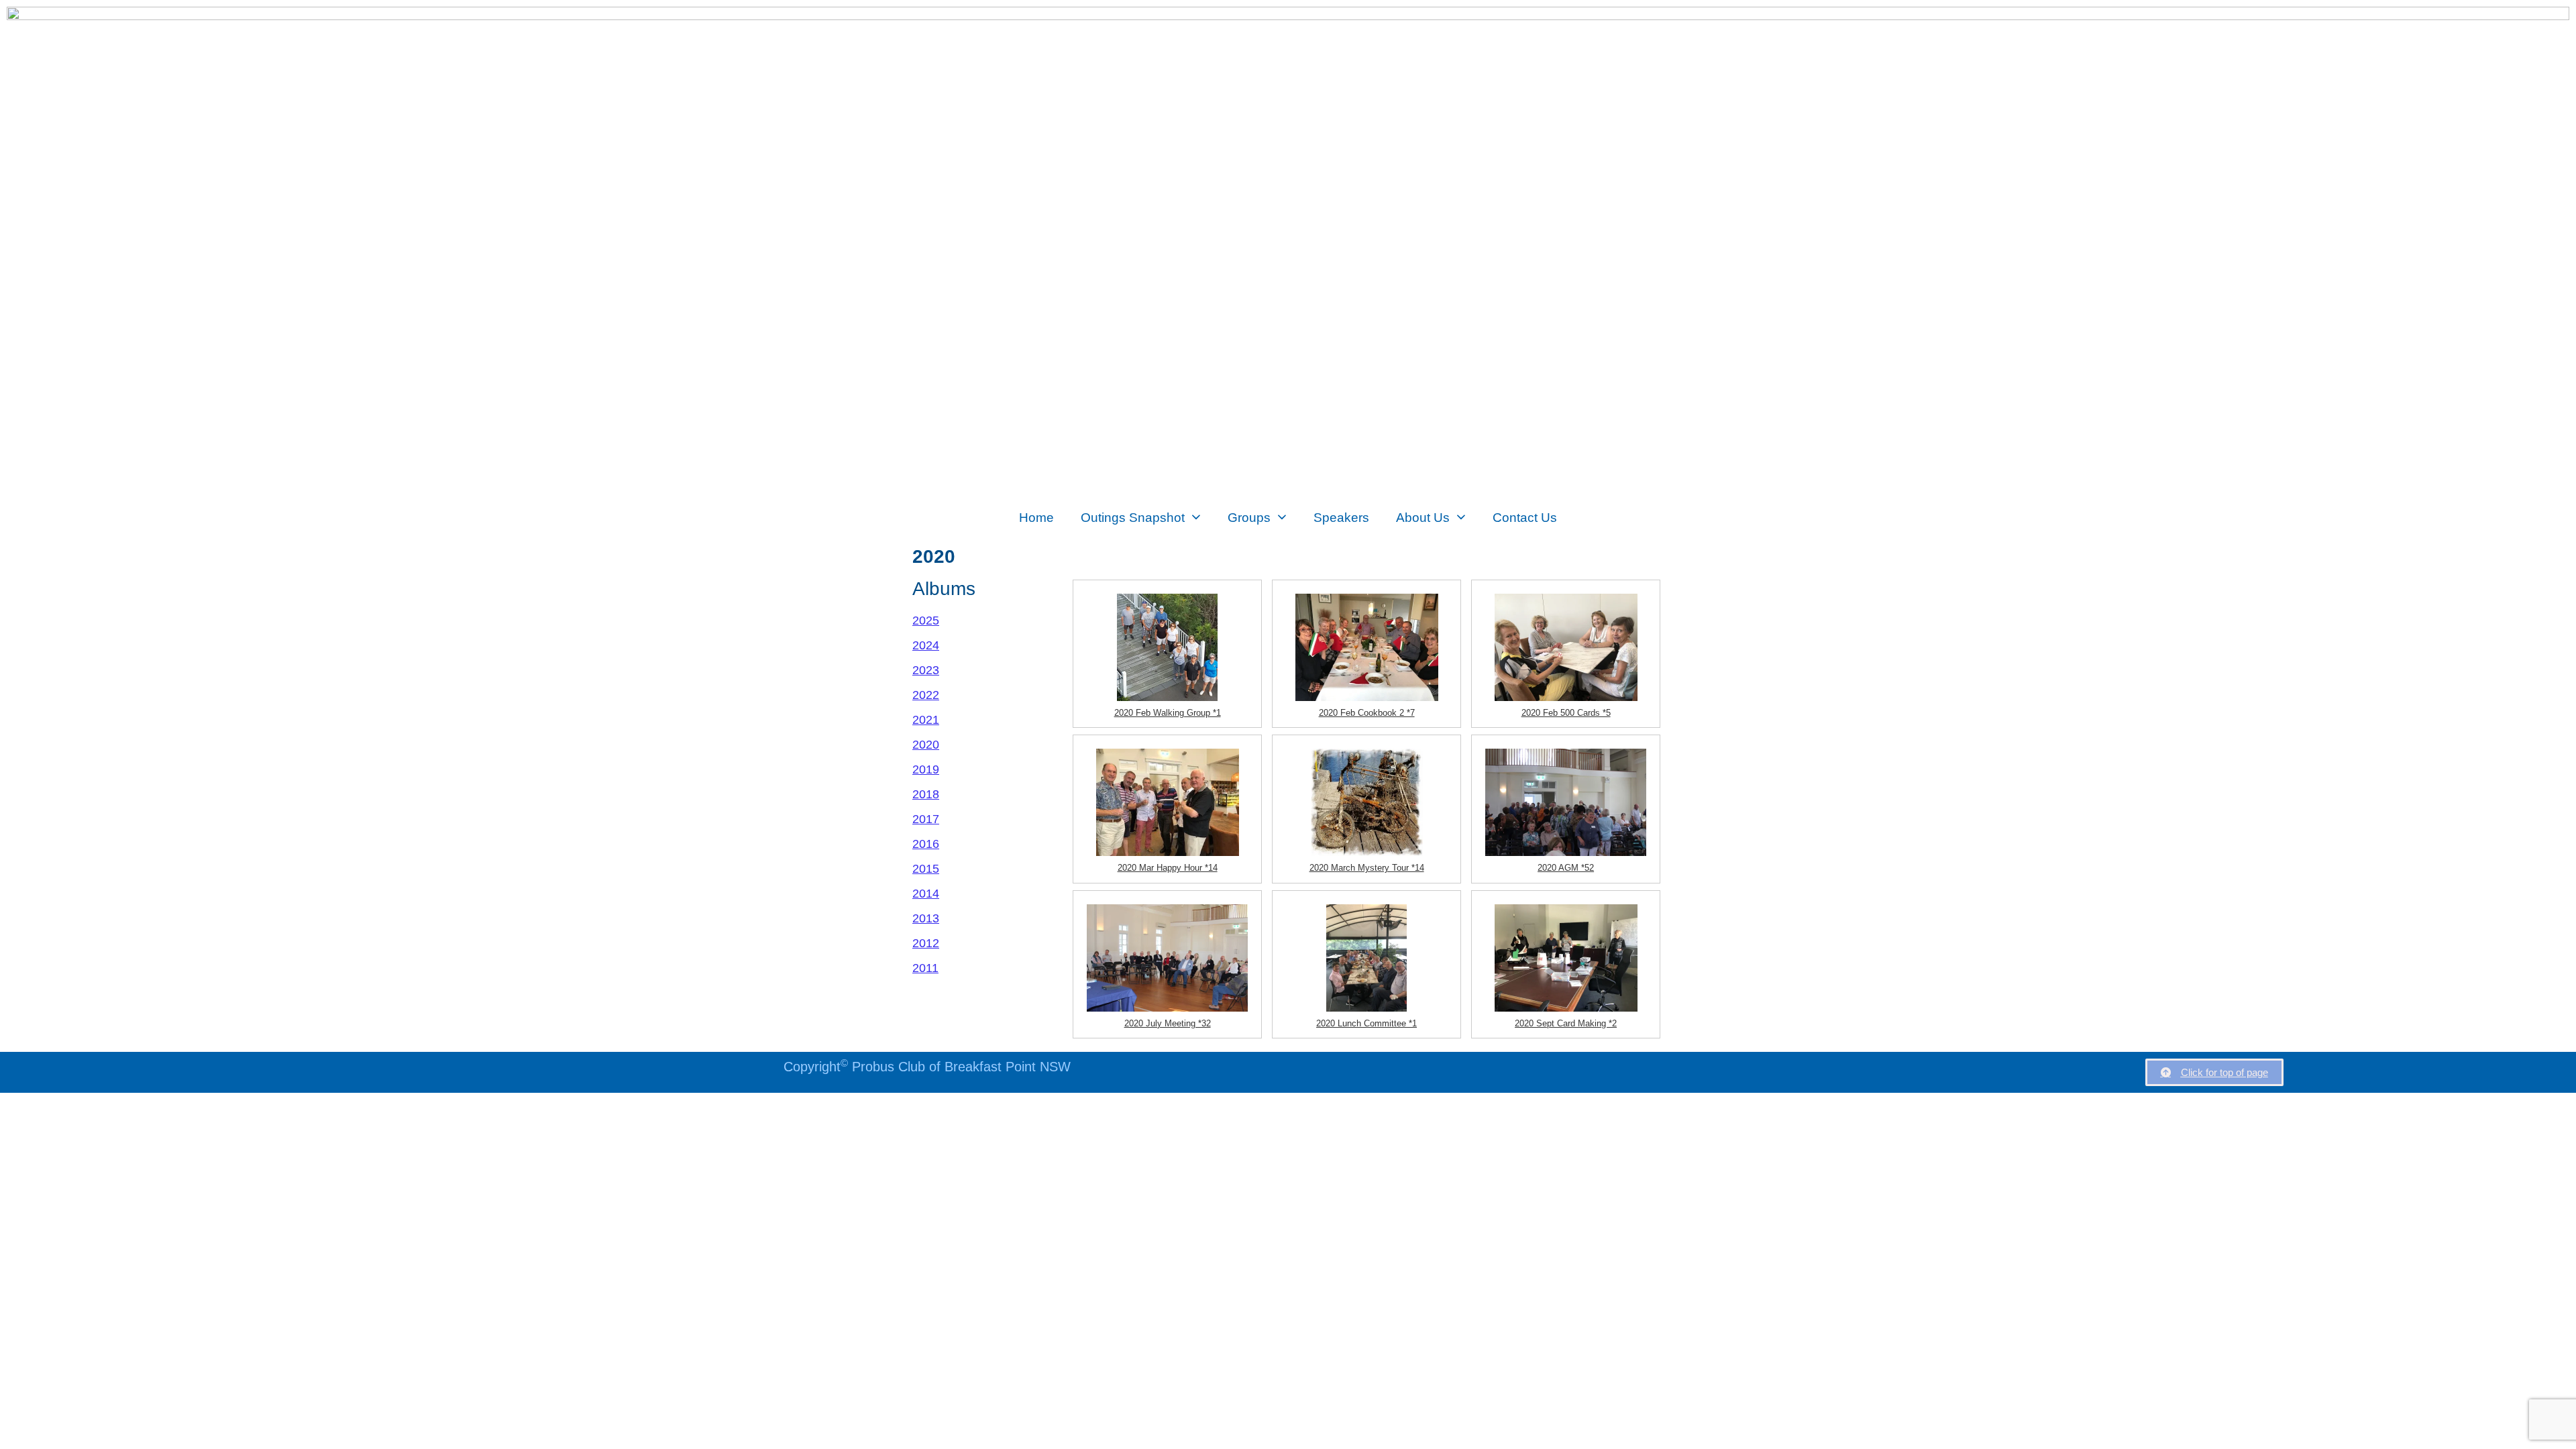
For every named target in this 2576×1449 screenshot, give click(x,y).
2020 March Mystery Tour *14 (1367, 868)
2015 (926, 869)
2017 (926, 819)
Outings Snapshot (1133, 517)
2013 (926, 918)
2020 (926, 745)
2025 (926, 621)
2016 (926, 844)
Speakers (1341, 517)
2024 (926, 645)
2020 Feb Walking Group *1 (1168, 713)
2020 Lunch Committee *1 (1366, 1023)
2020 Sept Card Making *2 (1566, 1023)
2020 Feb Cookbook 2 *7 (1367, 713)
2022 (926, 695)
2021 (926, 720)
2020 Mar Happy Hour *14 (1168, 868)
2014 (926, 894)
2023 (926, 670)
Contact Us (1525, 517)
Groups (1249, 517)
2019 (926, 769)
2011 (925, 968)
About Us (1423, 517)
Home (1036, 517)
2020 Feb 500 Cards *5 (1566, 713)
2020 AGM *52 (1566, 868)
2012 (926, 943)
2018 (926, 794)
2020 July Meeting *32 (1168, 1023)
